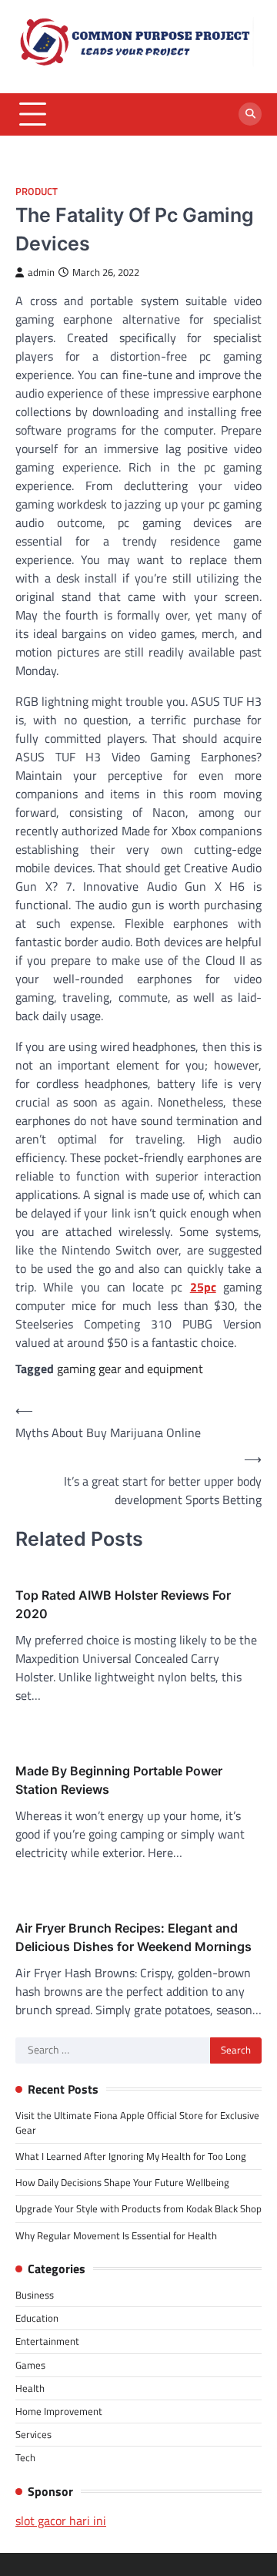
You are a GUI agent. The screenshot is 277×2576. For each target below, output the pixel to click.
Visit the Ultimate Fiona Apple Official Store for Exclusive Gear (137, 2123)
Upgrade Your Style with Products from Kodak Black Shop (138, 2208)
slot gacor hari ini (61, 2521)
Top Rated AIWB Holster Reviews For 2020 (123, 1604)
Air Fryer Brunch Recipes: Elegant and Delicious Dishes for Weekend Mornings (133, 1937)
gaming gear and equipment (130, 1369)
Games (30, 2365)
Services (33, 2434)
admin (41, 272)
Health (30, 2388)
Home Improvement (59, 2411)
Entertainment (47, 2341)
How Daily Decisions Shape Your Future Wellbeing (122, 2182)
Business (35, 2295)
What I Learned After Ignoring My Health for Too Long (131, 2156)
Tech (25, 2457)
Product (37, 191)
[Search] (250, 114)
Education (37, 2318)
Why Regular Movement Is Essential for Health (116, 2235)
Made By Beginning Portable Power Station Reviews (119, 1780)
